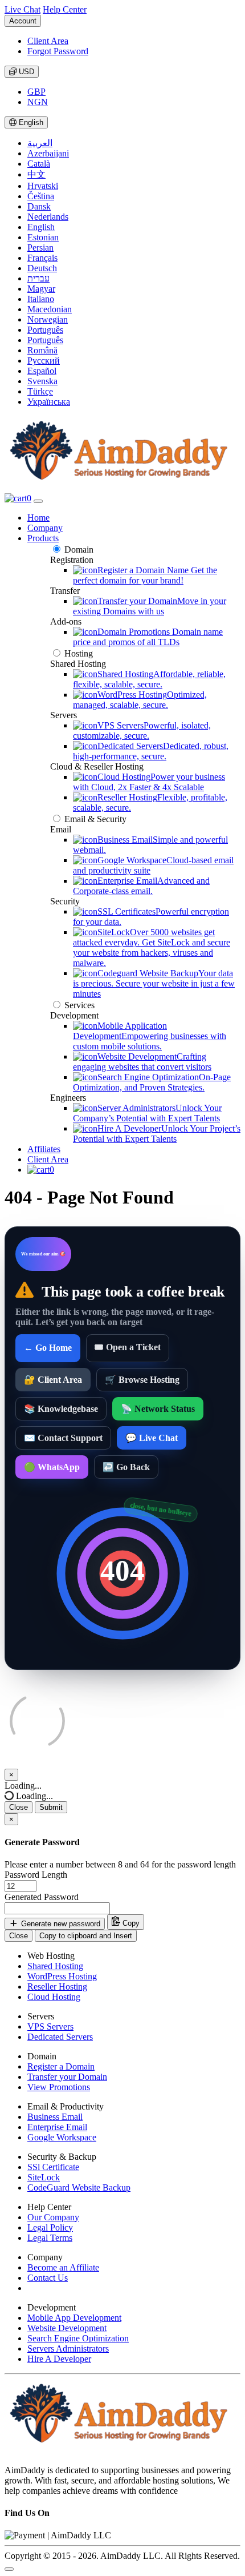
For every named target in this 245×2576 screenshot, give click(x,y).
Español (42, 371)
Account (23, 21)
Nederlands (48, 217)
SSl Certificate (53, 2167)
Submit (51, 1807)
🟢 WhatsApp (52, 1467)
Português (45, 330)
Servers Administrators (68, 2348)
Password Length (36, 1875)
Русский (44, 361)
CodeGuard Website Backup (79, 2187)
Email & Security (95, 819)
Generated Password (42, 1897)
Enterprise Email (57, 2127)
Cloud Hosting (54, 1997)
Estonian (43, 237)
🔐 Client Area (53, 1380)
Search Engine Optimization (78, 2338)
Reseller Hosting (57, 1987)
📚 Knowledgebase (61, 1409)
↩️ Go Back (126, 1467)
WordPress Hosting (62, 1976)
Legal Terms (50, 2238)
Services (79, 1005)
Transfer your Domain (67, 2077)
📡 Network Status (158, 1409)
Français (42, 258)
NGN (38, 102)
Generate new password (60, 1924)
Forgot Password (58, 51)
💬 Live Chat (152, 1438)
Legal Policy (50, 2227)
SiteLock (44, 2177)
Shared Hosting (55, 1966)
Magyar (41, 289)
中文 (36, 174)
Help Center (65, 9)
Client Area (48, 41)
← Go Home (48, 1348)
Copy (130, 1924)
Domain (79, 550)
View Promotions (59, 2087)
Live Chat (23, 9)
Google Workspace (62, 2137)
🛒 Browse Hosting (142, 1380)
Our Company (53, 2217)
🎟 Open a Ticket (128, 1347)
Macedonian (50, 309)
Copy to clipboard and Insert (86, 1936)
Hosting (79, 653)
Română (42, 350)
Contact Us (48, 2278)
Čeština (41, 196)
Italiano (41, 299)
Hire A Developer (59, 2359)
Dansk (39, 206)
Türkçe (40, 391)
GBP (36, 92)
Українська (49, 402)
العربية (40, 143)
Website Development (67, 2328)
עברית (38, 278)
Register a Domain (61, 2066)
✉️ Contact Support (63, 1438)
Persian (40, 247)
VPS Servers (50, 2026)
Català (39, 164)
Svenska (42, 381)
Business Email (55, 2117)
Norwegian (48, 319)
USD (25, 72)
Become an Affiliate (63, 2267)
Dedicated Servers (60, 2037)
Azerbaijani (48, 153)
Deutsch (42, 268)
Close (19, 1807)
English (30, 122)
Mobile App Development (74, 2318)
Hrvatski (43, 186)
